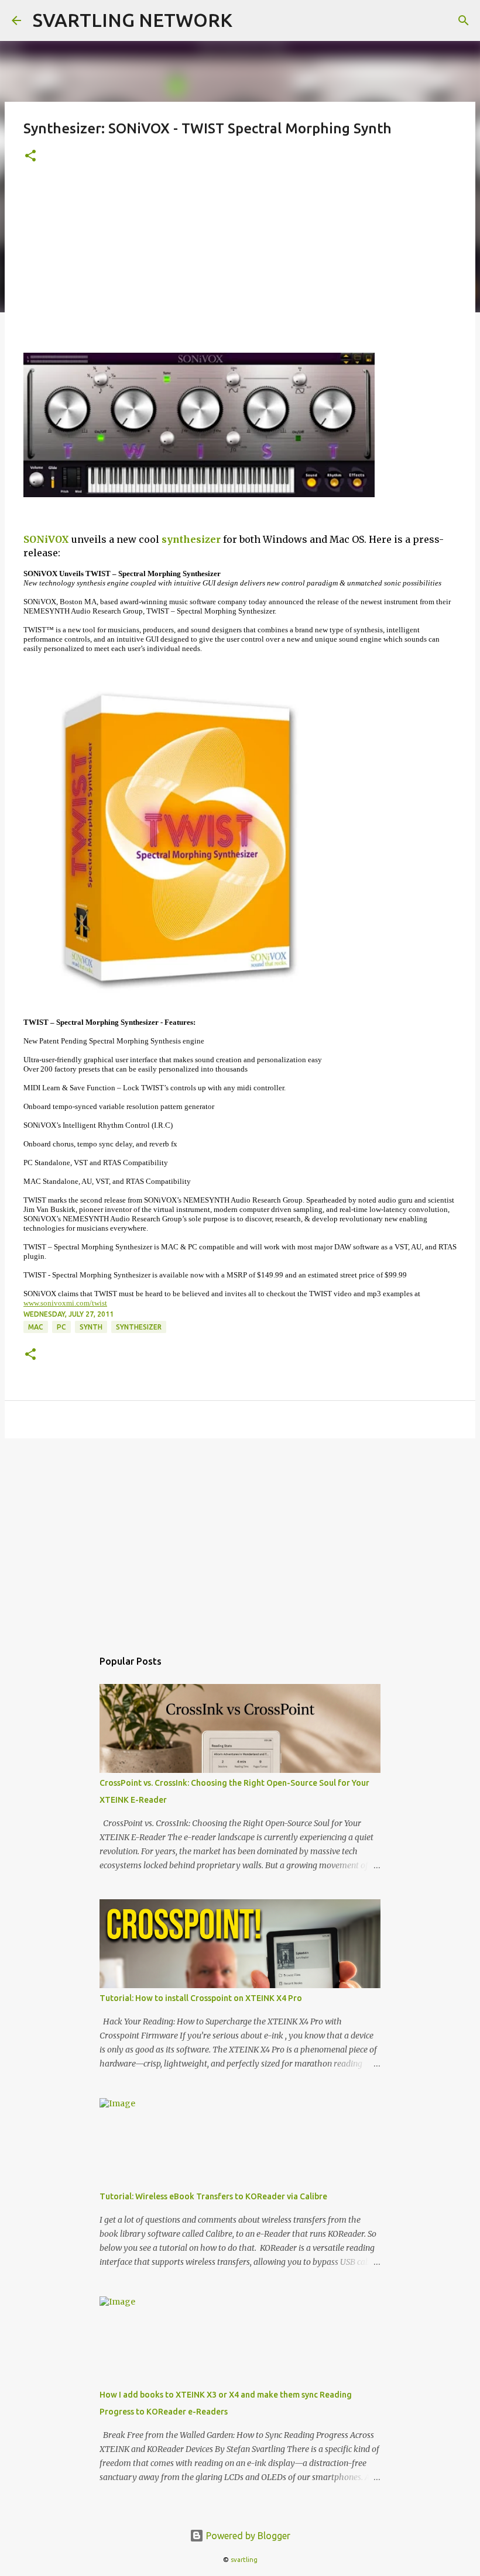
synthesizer (191, 539)
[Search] (464, 20)
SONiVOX (46, 539)
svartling (244, 2560)
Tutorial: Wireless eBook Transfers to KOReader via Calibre (213, 2196)
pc (61, 1327)
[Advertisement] (240, 265)
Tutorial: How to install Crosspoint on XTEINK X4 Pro (201, 1998)
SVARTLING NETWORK (133, 20)
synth (91, 1327)
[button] (30, 156)
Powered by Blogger (247, 2536)
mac (36, 1327)
